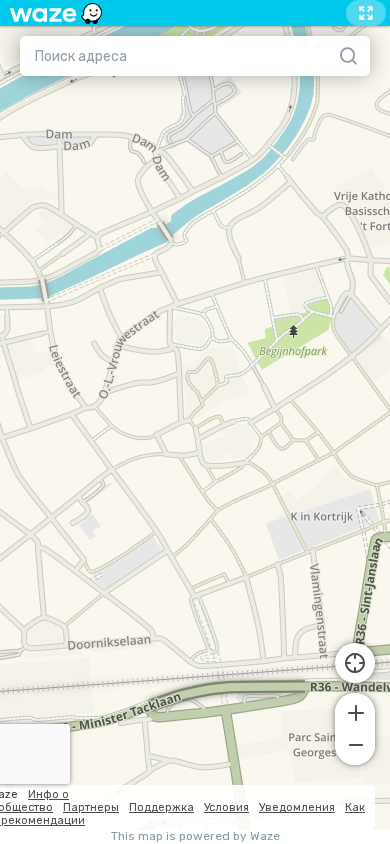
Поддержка (161, 807)
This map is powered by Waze (195, 836)
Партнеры (91, 807)
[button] (355, 711)
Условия (226, 807)
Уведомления (297, 807)
